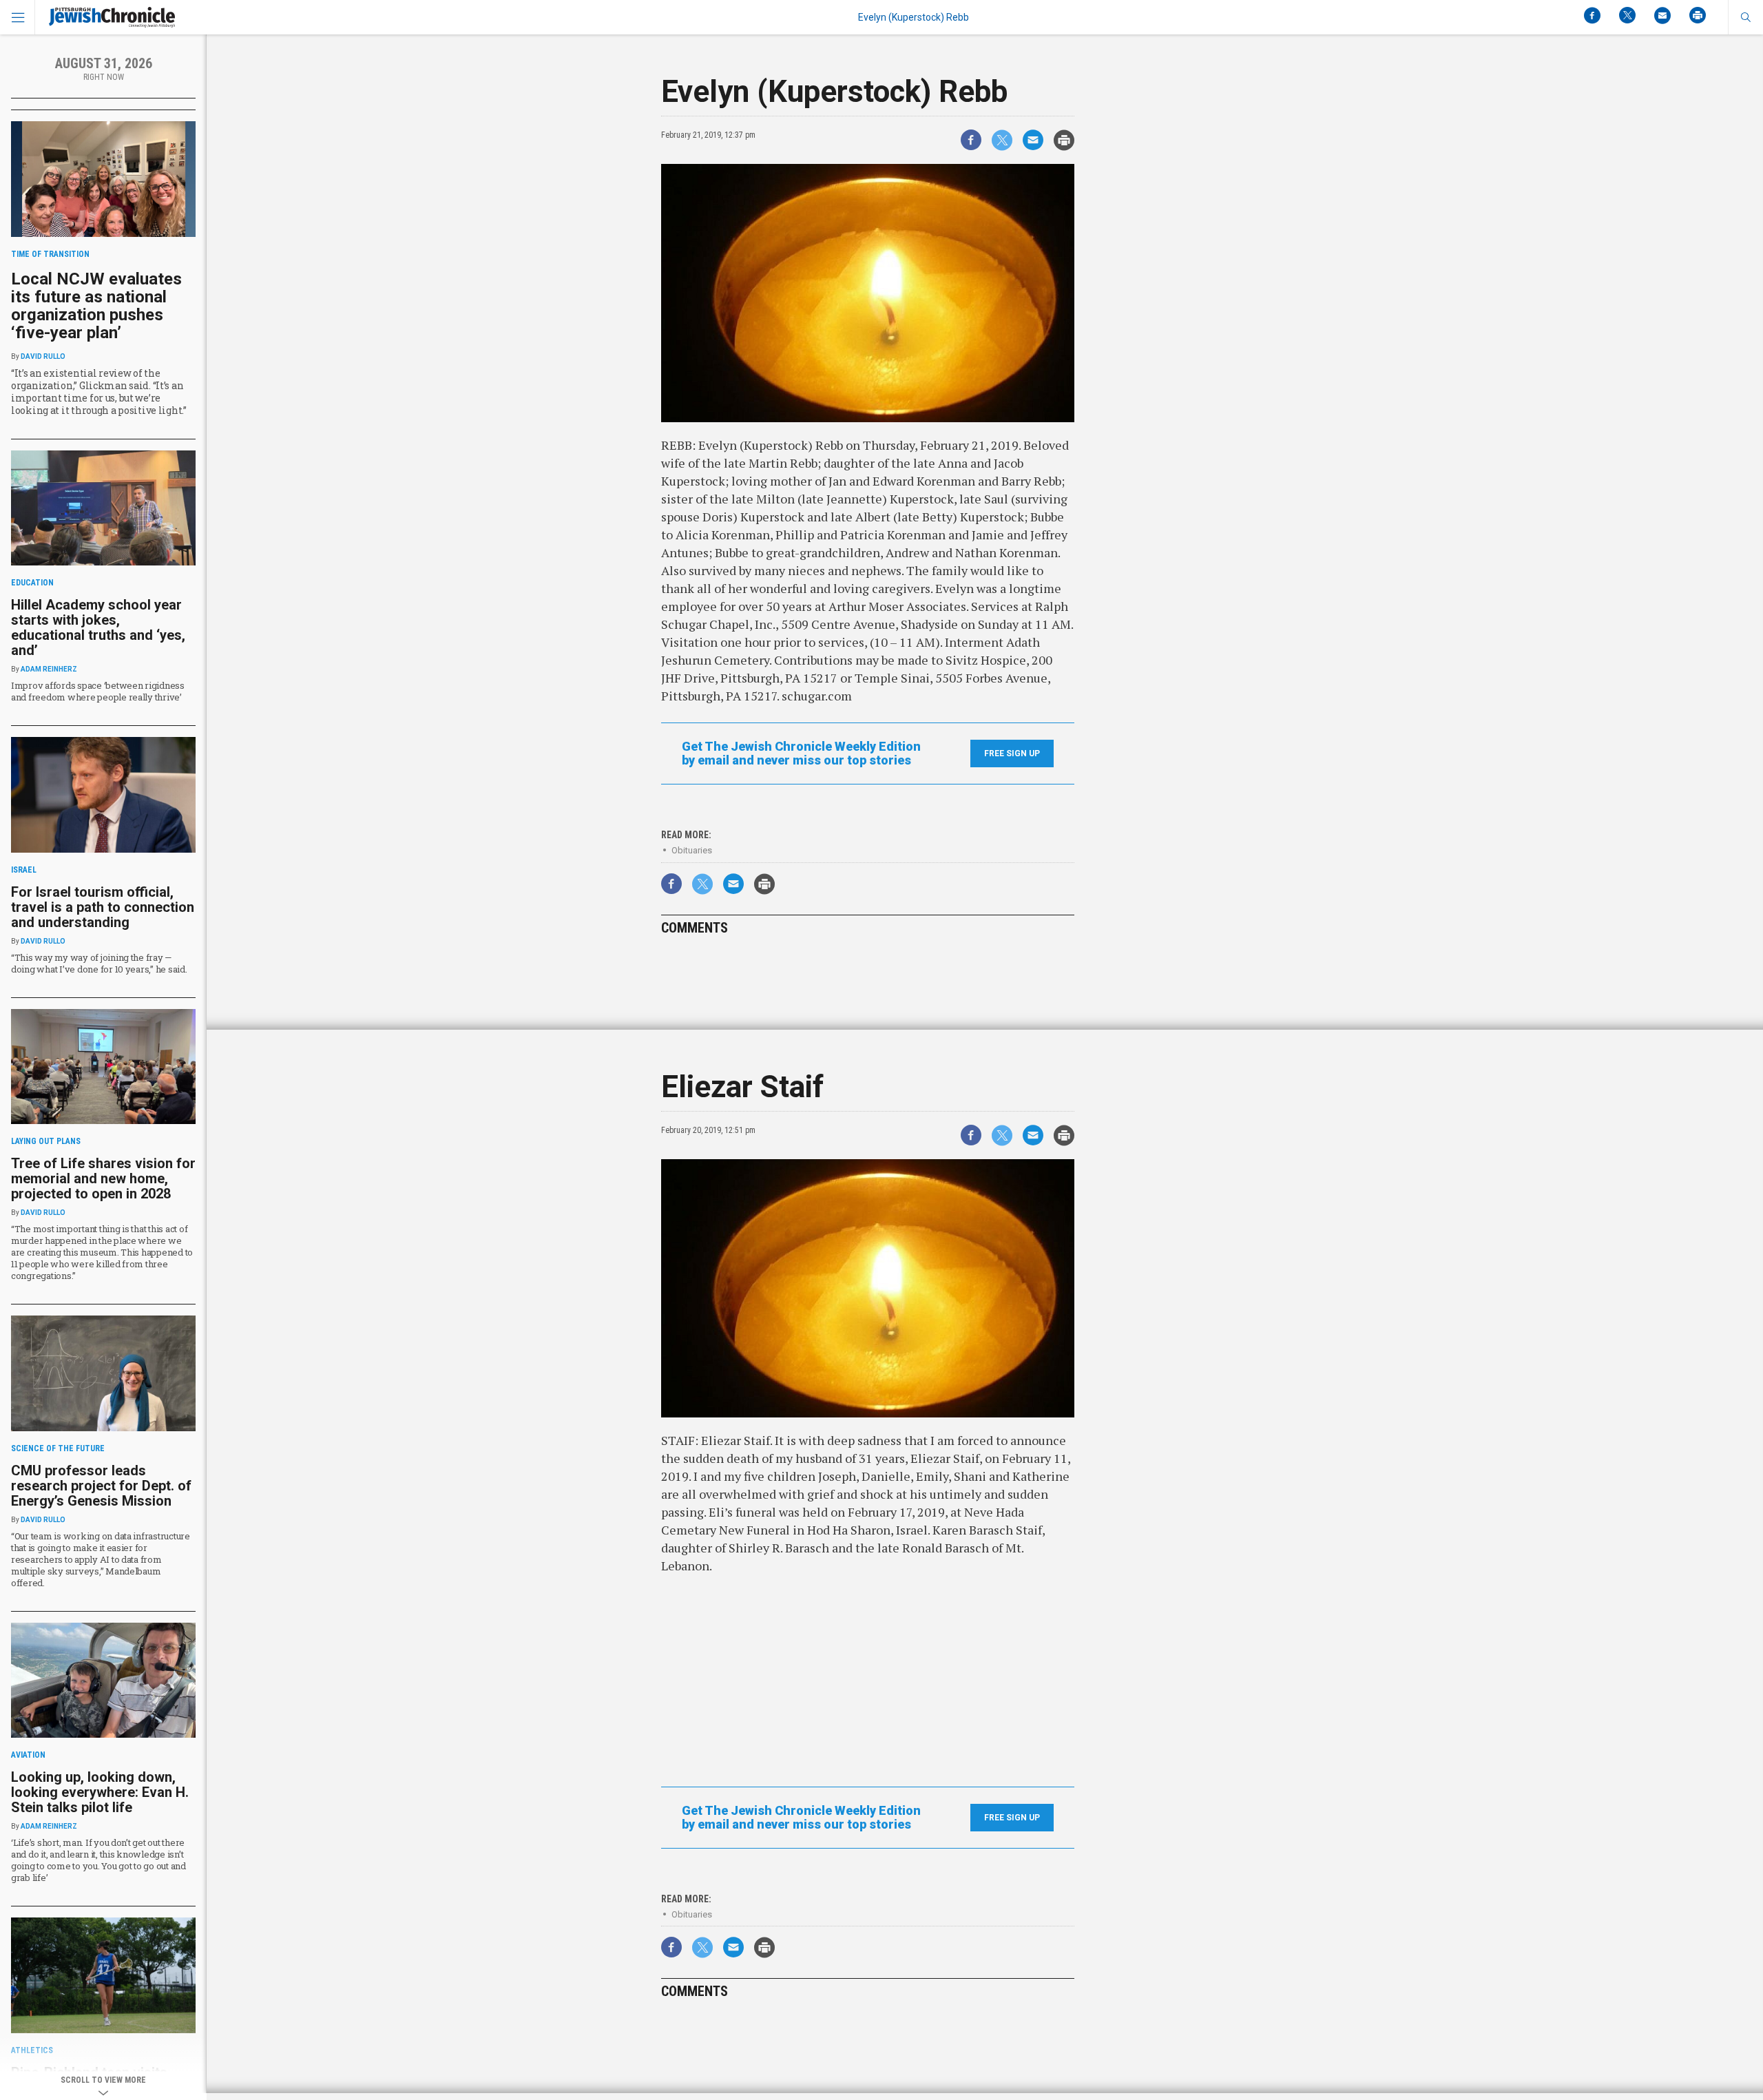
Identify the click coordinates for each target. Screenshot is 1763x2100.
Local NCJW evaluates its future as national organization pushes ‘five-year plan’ (96, 306)
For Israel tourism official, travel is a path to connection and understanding (103, 907)
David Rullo (43, 356)
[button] (1745, 17)
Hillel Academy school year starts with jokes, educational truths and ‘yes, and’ (98, 627)
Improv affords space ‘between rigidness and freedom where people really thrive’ (98, 691)
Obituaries (692, 850)
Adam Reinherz (49, 669)
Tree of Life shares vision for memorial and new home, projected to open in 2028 (103, 1178)
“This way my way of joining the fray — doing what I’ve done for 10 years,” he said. (99, 963)
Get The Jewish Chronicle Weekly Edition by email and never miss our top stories (801, 753)
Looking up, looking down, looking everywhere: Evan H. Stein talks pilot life (100, 1792)
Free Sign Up (1012, 753)
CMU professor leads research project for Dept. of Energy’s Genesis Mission (101, 1486)
